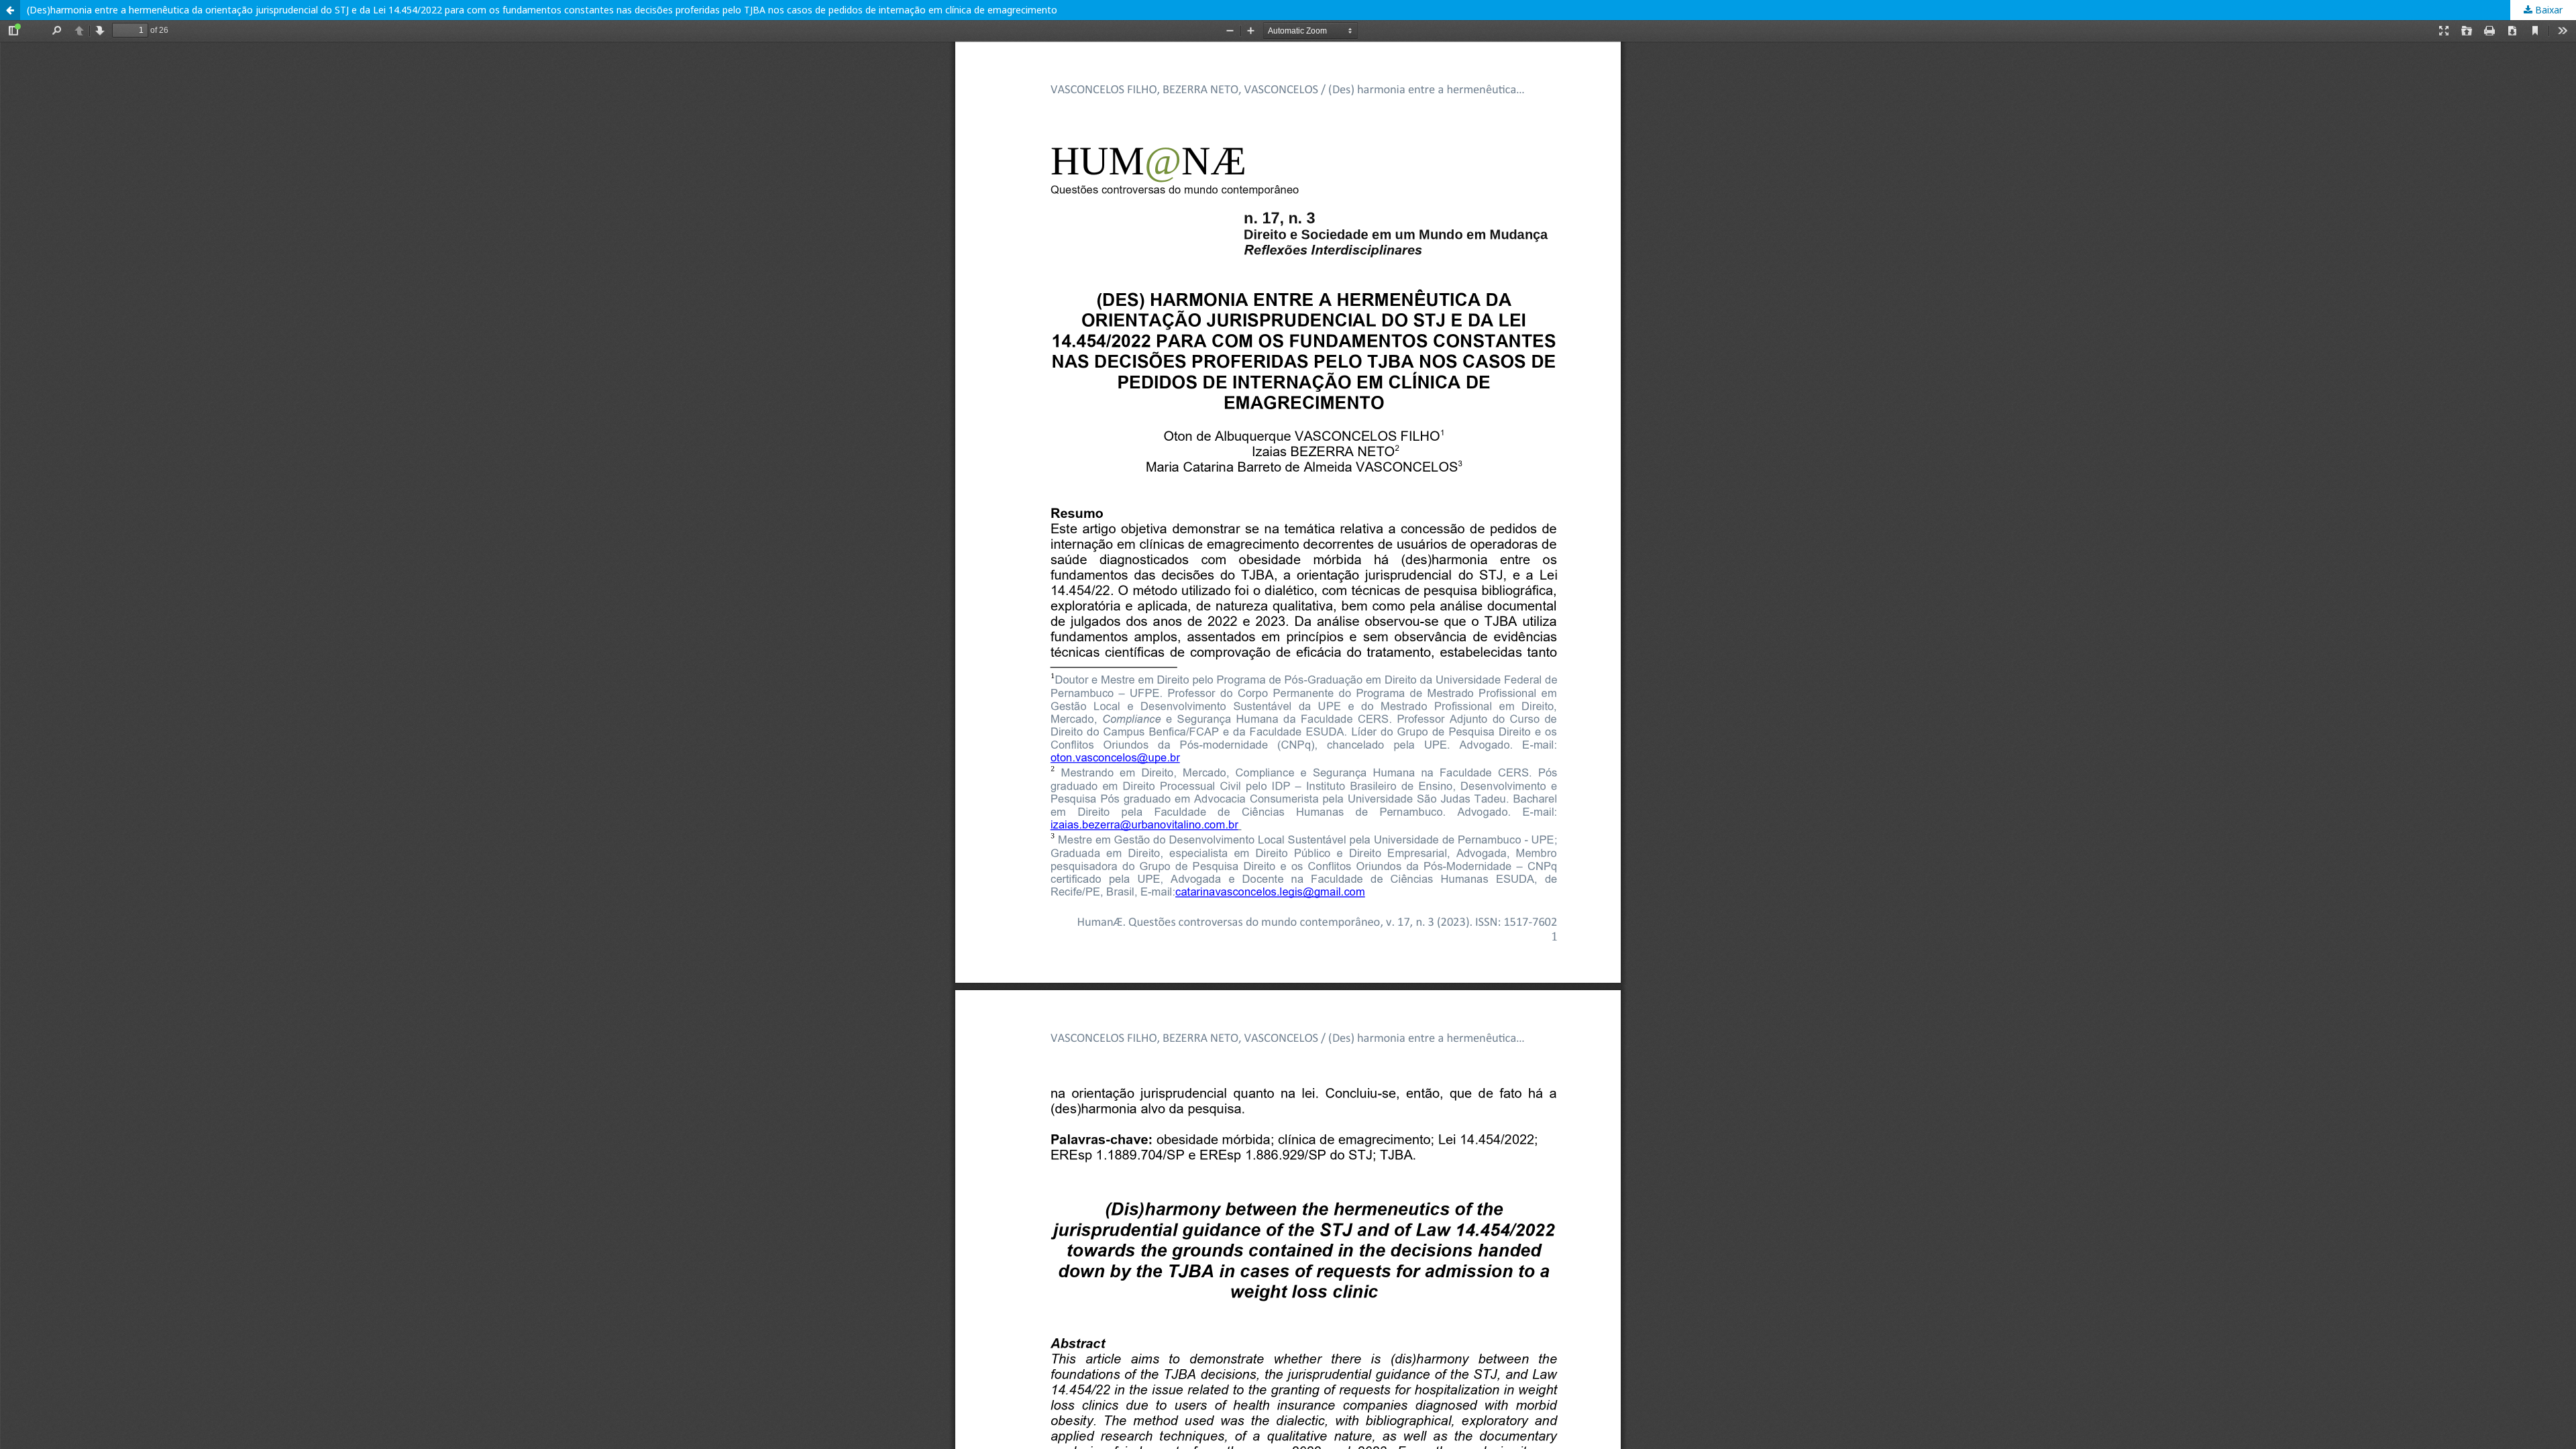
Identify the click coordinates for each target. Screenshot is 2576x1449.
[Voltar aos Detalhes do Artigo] (10, 10)
